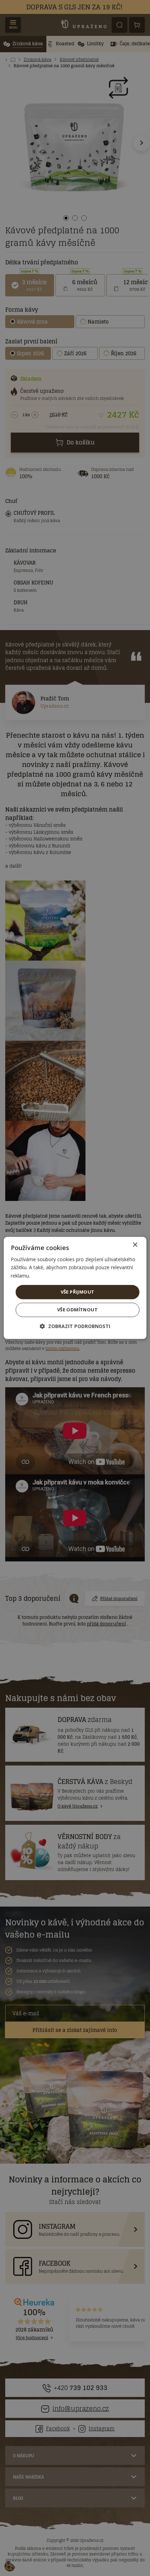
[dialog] (75, 1288)
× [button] (135, 1245)
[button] (75, 1326)
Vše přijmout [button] (78, 1292)
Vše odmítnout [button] (77, 1310)
